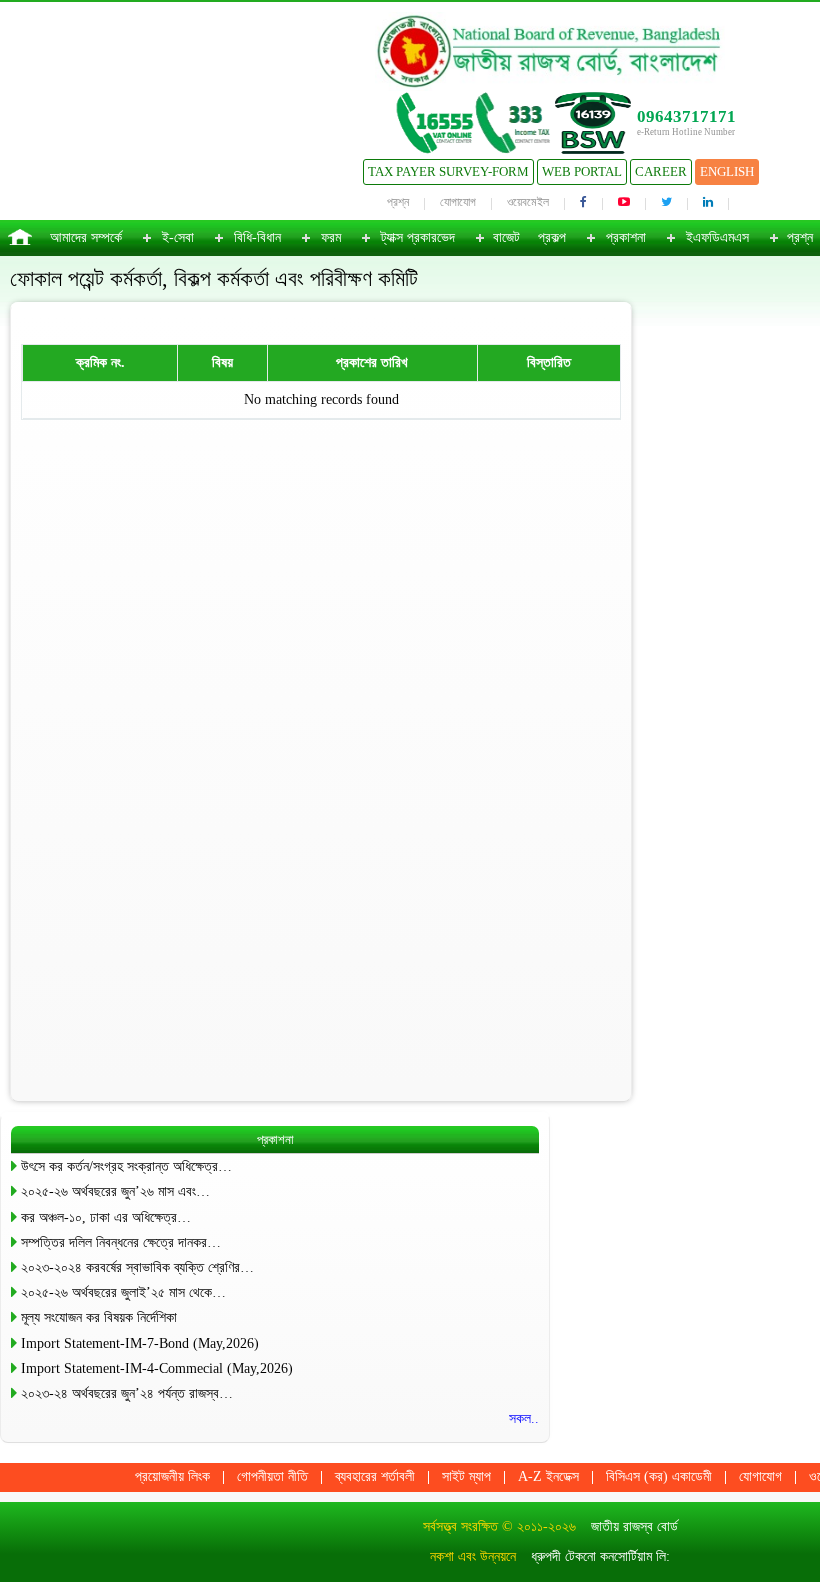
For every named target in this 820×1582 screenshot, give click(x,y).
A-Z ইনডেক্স (548, 1476)
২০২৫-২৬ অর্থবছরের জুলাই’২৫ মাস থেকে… (123, 1292)
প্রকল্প (552, 237)
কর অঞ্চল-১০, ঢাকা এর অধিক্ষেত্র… (106, 1217)
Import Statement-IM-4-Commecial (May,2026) (157, 1368)
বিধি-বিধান (257, 237)
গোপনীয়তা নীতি (272, 1476)
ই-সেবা (178, 237)
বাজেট (506, 237)
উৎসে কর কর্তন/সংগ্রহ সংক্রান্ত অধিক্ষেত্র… (126, 1166)
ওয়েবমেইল (528, 202)
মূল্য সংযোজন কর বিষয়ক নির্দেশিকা (99, 1317)
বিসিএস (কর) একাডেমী (659, 1476)
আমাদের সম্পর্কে (86, 237)
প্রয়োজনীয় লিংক (172, 1476)
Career (661, 171)
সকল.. (524, 1418)
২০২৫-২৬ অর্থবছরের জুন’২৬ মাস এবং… (115, 1191)
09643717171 (686, 116)
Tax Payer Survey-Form (448, 171)
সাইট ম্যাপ (466, 1476)
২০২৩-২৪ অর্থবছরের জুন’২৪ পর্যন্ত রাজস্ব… (127, 1393)
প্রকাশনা (626, 237)
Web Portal (582, 171)
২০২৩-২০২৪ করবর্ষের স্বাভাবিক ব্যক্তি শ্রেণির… (137, 1267)
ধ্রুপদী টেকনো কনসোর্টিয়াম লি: (600, 1556)
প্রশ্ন (398, 202)
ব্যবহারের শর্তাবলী (375, 1476)
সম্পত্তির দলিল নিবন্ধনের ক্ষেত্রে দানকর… (121, 1242)
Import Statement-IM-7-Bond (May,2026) (140, 1343)
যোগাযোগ (458, 202)
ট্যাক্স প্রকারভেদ (418, 237)
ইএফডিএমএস (717, 237)
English (727, 171)
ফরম (331, 237)
